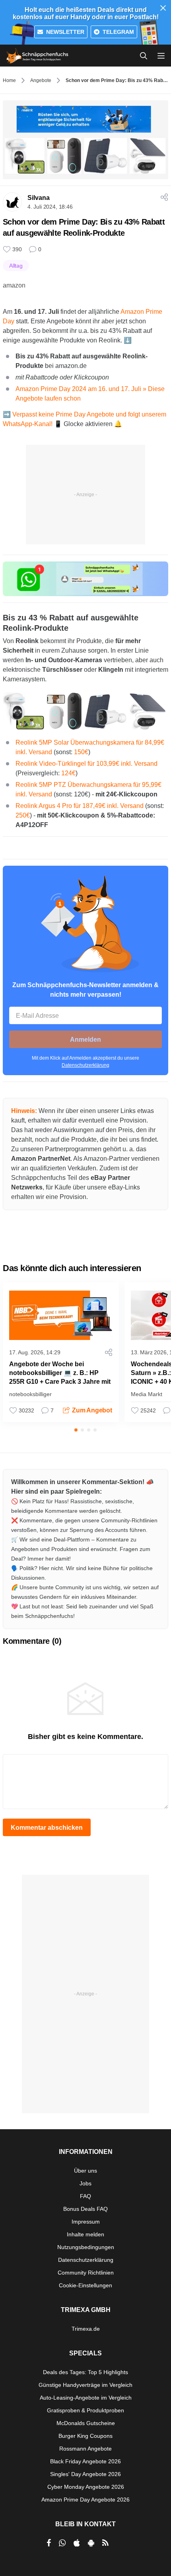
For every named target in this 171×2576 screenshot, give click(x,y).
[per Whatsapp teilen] (62, 2543)
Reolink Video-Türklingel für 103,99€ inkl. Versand (86, 764)
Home (9, 80)
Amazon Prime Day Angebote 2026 (85, 2500)
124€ (68, 773)
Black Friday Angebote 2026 (85, 2461)
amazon (14, 285)
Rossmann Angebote (85, 2449)
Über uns (85, 2171)
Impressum (86, 2222)
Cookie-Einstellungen (85, 2285)
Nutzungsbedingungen (86, 2247)
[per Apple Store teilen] (77, 2543)
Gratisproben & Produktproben (85, 2410)
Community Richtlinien (86, 2273)
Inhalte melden (85, 2234)
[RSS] (105, 2543)
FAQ (85, 2196)
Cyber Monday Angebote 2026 (86, 2487)
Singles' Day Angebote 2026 (85, 2474)
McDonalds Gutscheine (86, 2423)
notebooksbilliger (30, 1394)
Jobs (85, 2183)
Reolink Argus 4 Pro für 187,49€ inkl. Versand (80, 806)
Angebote (41, 80)
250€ (23, 815)
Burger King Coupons (85, 2436)
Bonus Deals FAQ (85, 2209)
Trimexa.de (86, 2329)
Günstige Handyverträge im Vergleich (85, 2385)
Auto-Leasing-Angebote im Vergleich (86, 2398)
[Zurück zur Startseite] (37, 56)
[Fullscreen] (85, 711)
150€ (81, 752)
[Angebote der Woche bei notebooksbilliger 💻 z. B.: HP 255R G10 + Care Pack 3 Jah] (61, 1315)
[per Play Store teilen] (91, 2543)
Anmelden (85, 1040)
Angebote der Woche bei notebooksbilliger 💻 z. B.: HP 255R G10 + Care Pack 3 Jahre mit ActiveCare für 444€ (60, 1377)
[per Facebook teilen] (49, 2543)
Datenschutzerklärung (85, 1065)
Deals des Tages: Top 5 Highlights (85, 2372)
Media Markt (147, 1394)
